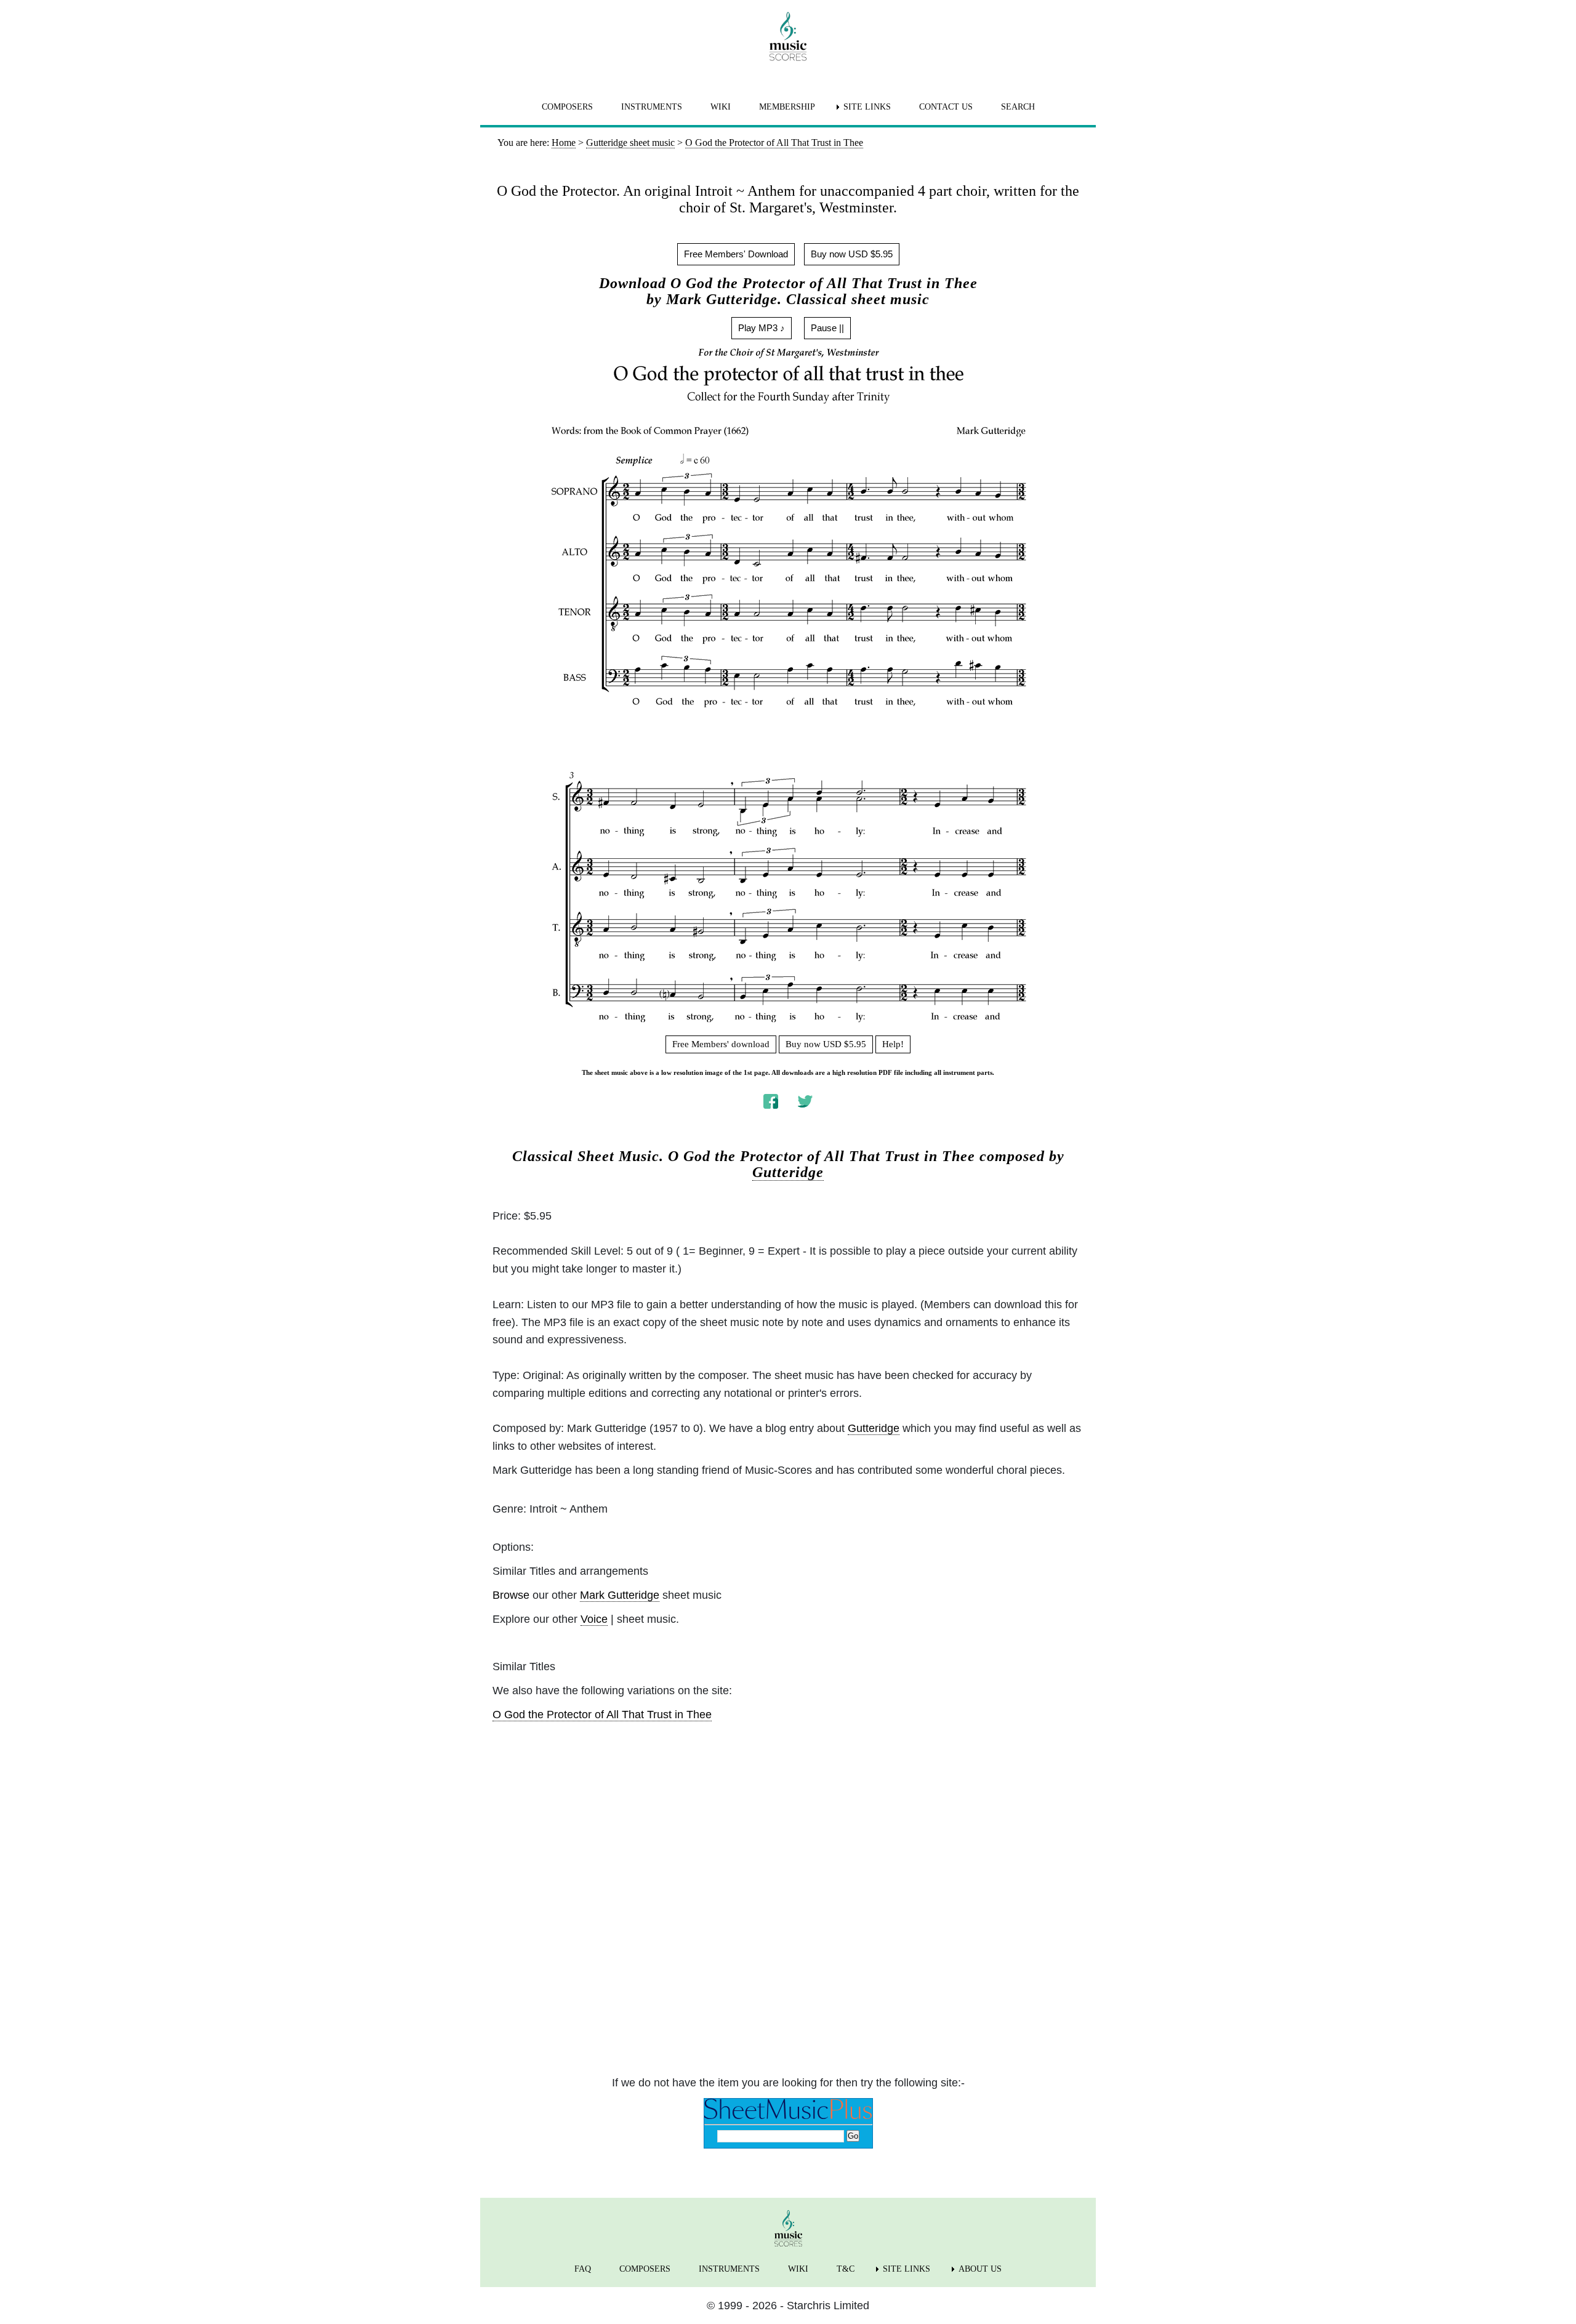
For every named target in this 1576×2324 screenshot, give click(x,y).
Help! (893, 1044)
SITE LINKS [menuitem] (867, 107)
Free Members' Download (736, 254)
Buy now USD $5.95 (852, 254)
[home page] (788, 36)
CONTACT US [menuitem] (946, 107)
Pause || (827, 328)
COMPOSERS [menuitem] (567, 107)
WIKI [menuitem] (721, 107)
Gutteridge (788, 1172)
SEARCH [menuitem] (1018, 107)
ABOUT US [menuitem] (980, 2269)
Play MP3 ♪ (762, 328)
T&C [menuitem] (846, 2269)
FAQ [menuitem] (583, 2269)
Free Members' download (721, 1044)
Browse (511, 1595)
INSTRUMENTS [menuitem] (652, 107)
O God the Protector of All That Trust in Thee (602, 1715)
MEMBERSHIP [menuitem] (787, 107)
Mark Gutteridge (620, 1595)
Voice (594, 1619)
